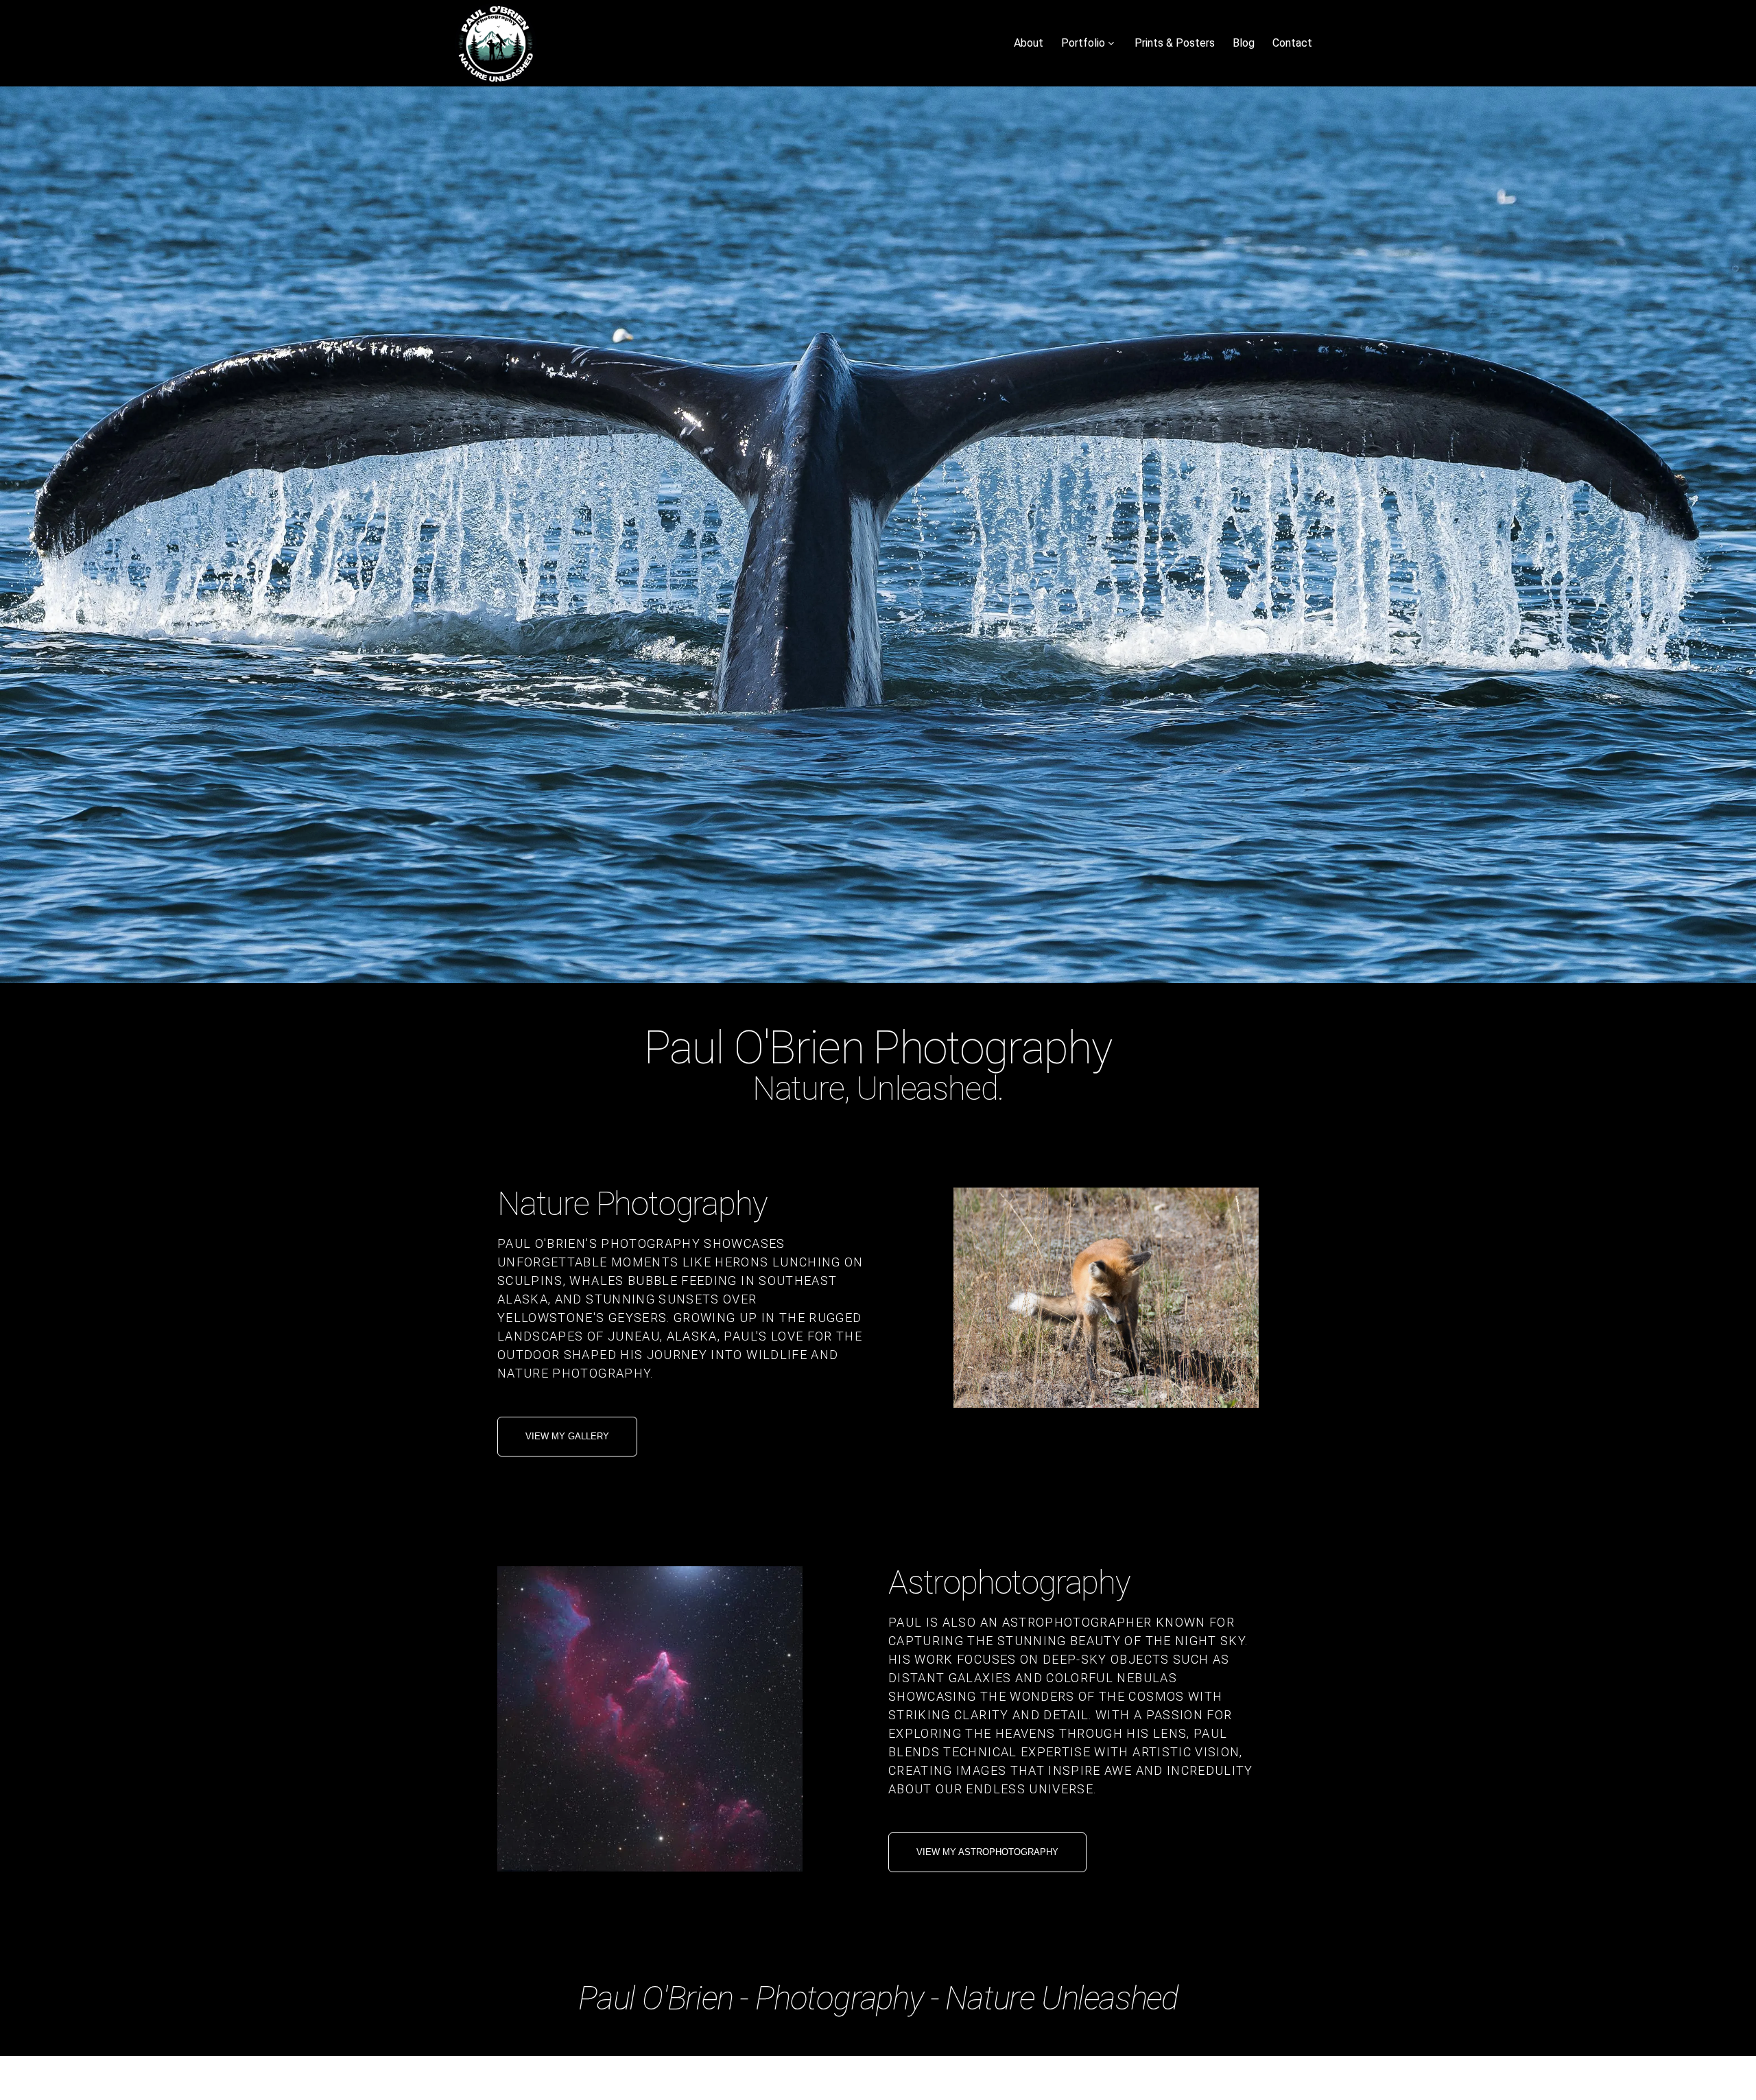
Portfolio (1083, 43)
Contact (1292, 43)
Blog (1244, 43)
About (1029, 43)
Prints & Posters (1175, 43)
